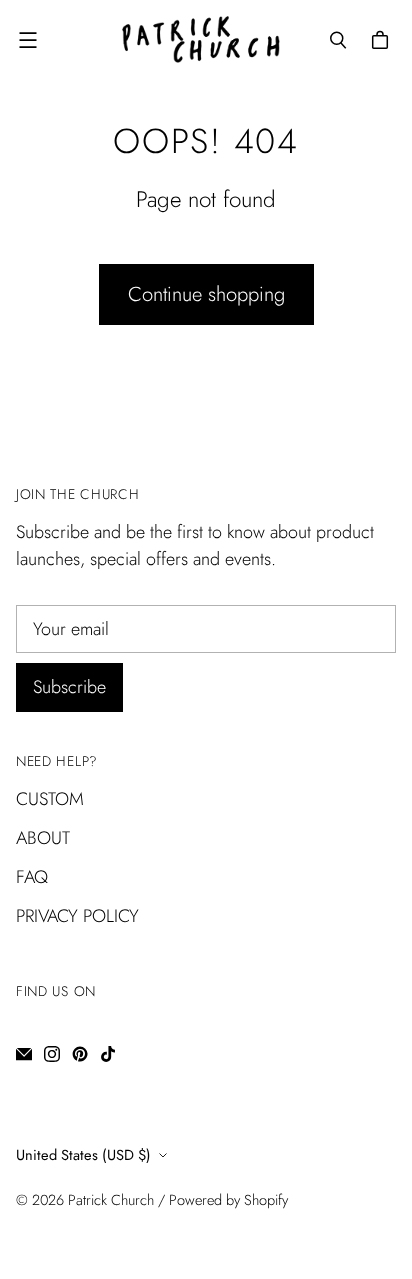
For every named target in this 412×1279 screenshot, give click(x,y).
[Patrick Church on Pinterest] (80, 1054)
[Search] (338, 40)
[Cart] (383, 40)
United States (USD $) (83, 1154)
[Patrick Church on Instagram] (52, 1054)
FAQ (32, 877)
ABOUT (43, 838)
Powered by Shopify (228, 1199)
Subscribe (69, 687)
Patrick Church (111, 1199)
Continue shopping (206, 294)
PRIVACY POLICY (77, 916)
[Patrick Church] (201, 39)
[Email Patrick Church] (24, 1054)
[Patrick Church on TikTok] (108, 1054)
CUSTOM (50, 799)
